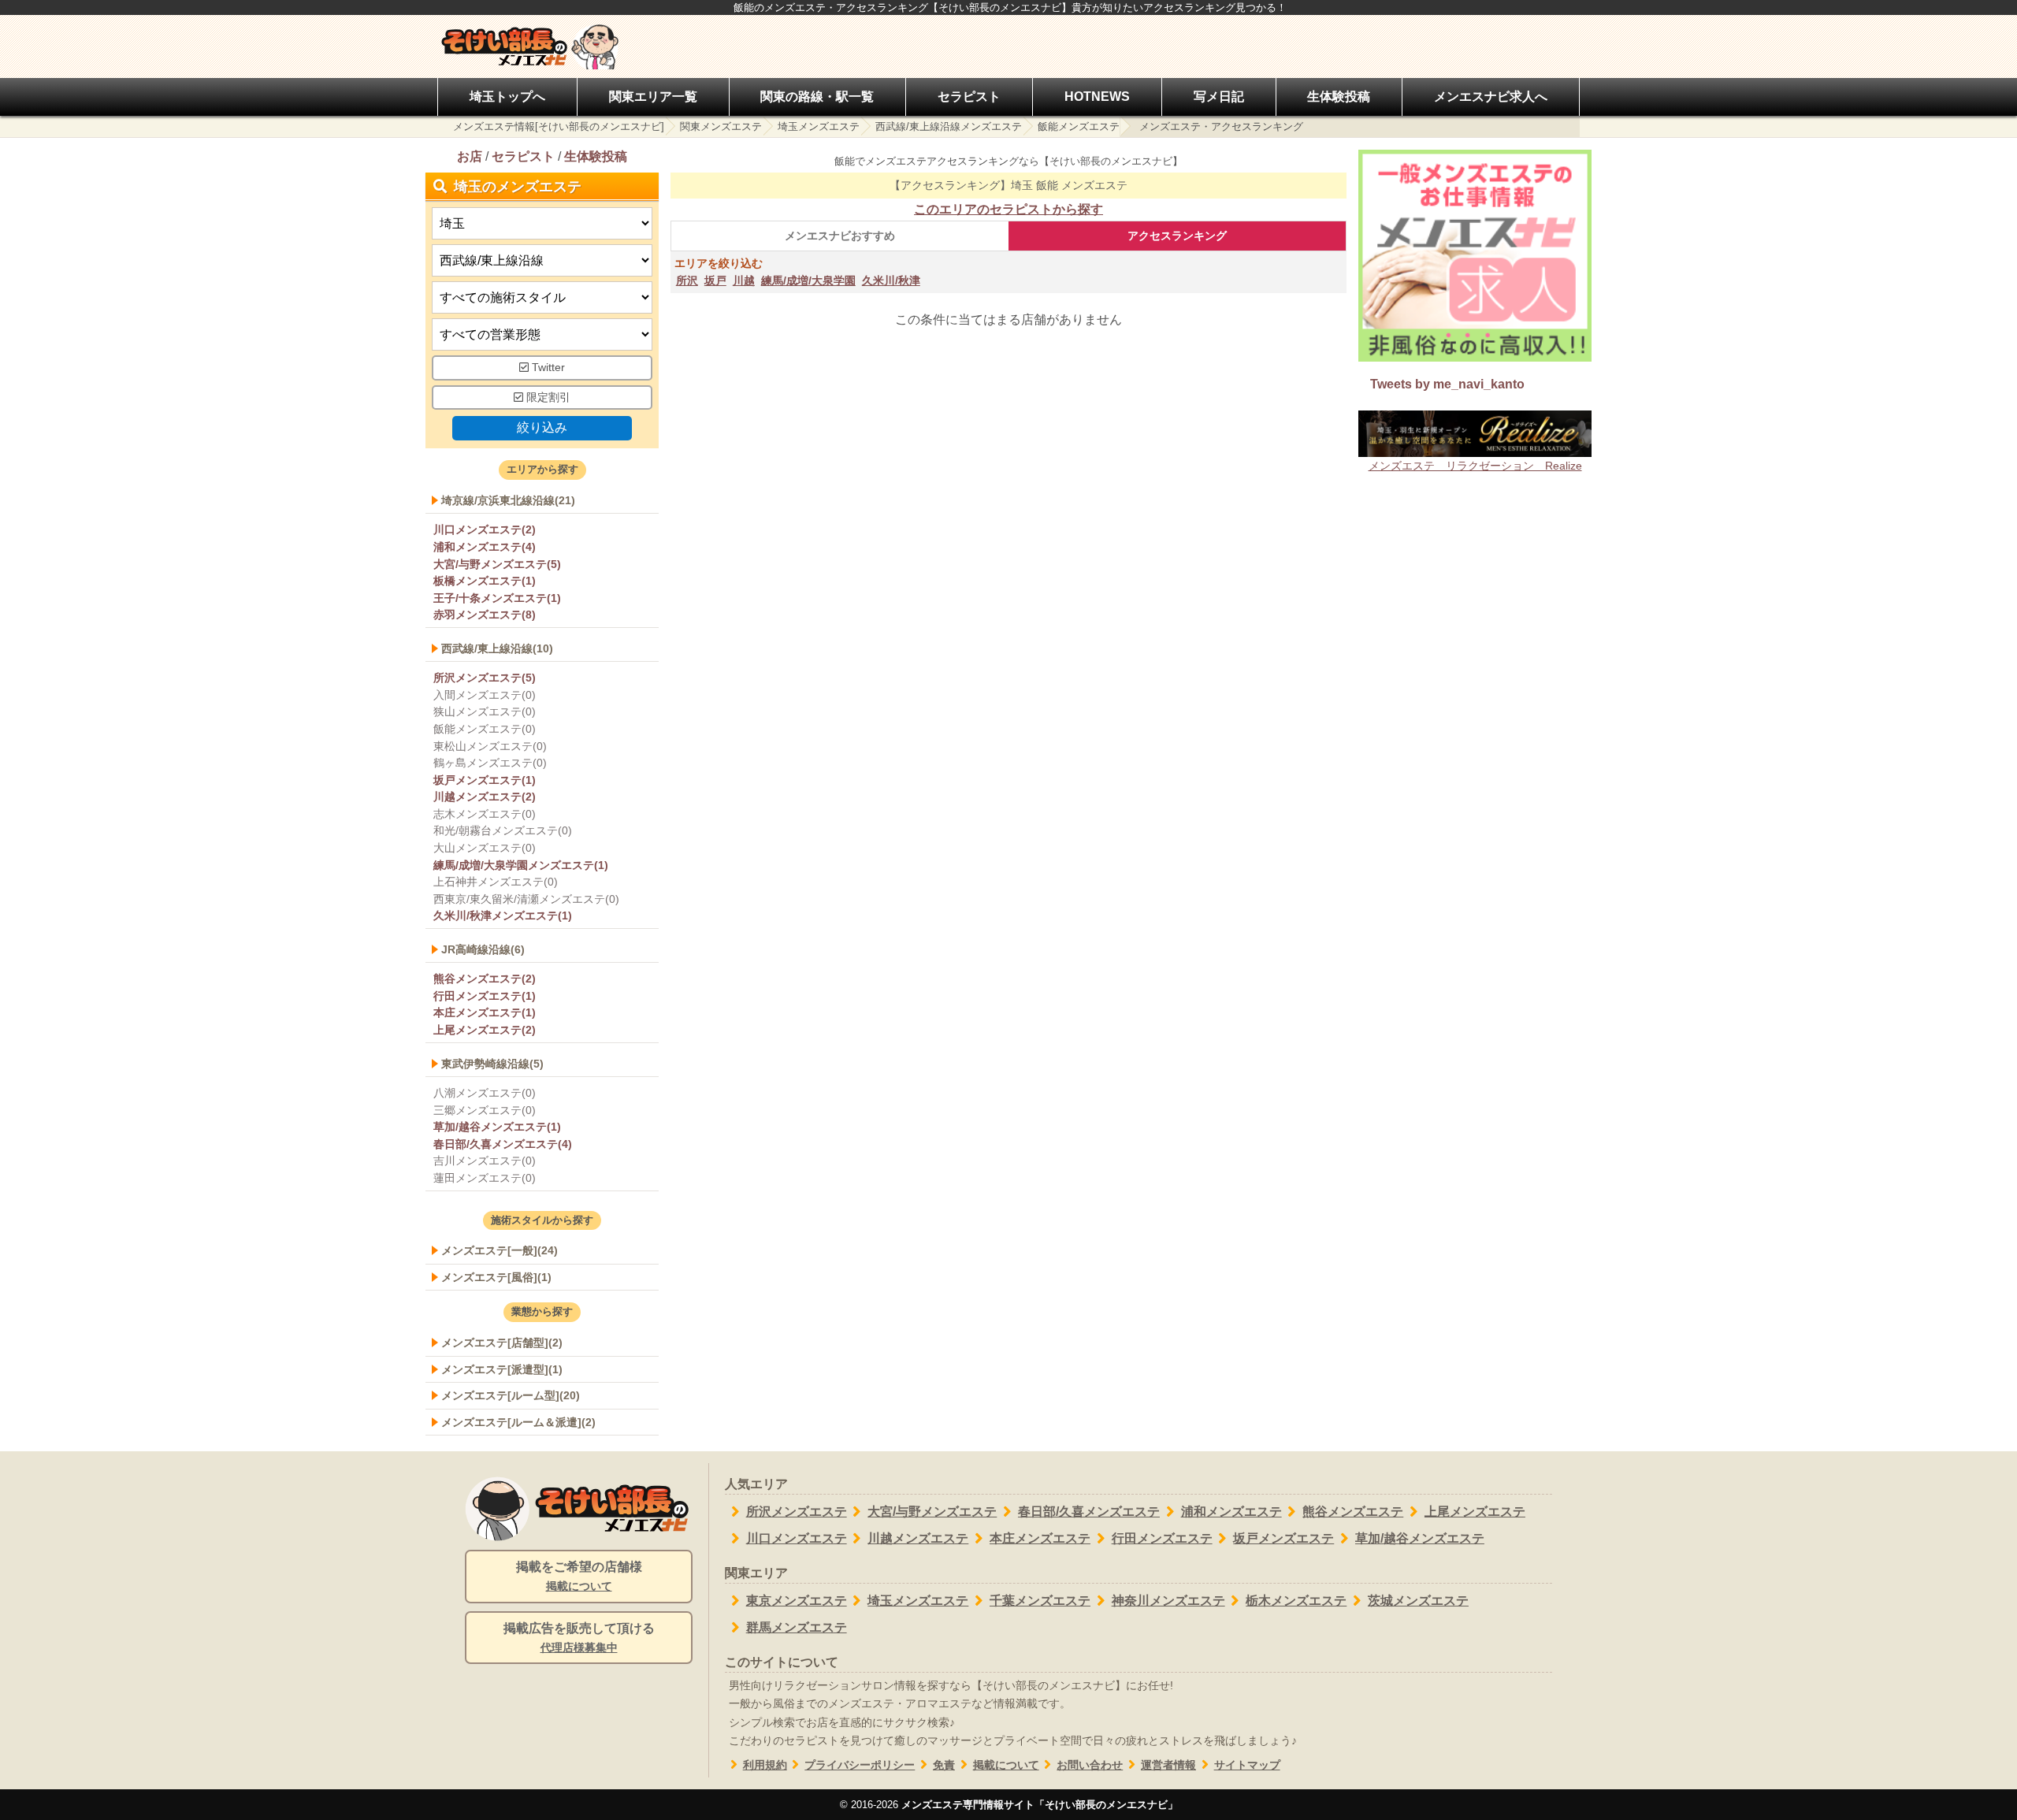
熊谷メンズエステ (1353, 1512)
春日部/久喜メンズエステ (1089, 1512)
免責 (944, 1765)
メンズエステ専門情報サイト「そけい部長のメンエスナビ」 (1040, 1805)
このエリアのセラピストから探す (1008, 209)
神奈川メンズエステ (1168, 1601)
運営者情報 (1168, 1765)
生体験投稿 (1339, 97)
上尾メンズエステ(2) (485, 1030)
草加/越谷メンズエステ (1420, 1538)
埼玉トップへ (507, 97)
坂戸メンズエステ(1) (485, 780)
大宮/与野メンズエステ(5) (497, 564)
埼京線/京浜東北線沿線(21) (508, 500)
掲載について (1006, 1765)
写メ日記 (1219, 97)
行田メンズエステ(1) (485, 996)
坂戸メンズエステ (1283, 1538)
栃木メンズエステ (1296, 1601)
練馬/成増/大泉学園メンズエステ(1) (521, 865)
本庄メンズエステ (1040, 1538)
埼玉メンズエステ (819, 126)
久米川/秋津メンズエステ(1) (503, 916)
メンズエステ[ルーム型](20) (511, 1395)
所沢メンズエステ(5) (485, 678)
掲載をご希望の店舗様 (579, 1576)
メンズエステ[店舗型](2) (502, 1343)
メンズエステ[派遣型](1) (502, 1369)
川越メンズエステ (918, 1538)
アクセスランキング (1177, 236)
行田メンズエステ (1162, 1538)
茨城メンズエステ (1418, 1601)
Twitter (547, 368)
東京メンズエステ (797, 1601)
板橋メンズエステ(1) (485, 581)
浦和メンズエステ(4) (485, 547)
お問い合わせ (1090, 1765)
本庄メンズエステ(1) (485, 1012)
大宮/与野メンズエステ (932, 1512)
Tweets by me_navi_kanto (1447, 384)
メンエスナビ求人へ (1491, 97)
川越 (744, 280)
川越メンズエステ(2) (485, 797)
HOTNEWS (1097, 97)
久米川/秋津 (891, 280)
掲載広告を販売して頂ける (579, 1638)
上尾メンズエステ (1475, 1512)
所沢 (687, 280)
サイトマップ (1247, 1765)
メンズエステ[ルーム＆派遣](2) (518, 1422)
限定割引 (547, 397)
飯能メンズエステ (1079, 126)
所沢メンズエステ (797, 1512)
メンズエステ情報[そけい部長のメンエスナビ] (559, 126)
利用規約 (765, 1765)
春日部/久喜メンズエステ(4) (503, 1144)
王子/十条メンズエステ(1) (497, 598)
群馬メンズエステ (797, 1627)
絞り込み (542, 427)
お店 (470, 156)
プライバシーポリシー (860, 1765)
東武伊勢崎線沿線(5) (492, 1064)
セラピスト (969, 97)
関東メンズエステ (721, 126)
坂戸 (715, 280)
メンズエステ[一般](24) (500, 1250)
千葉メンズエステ (1040, 1601)
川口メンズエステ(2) (485, 529)
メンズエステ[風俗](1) (496, 1277)
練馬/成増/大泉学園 (808, 280)
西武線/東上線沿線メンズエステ (949, 126)
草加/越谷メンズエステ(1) (497, 1127)
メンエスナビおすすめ (840, 236)
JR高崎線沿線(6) (483, 949)
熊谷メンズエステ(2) (485, 979)
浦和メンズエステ (1231, 1512)
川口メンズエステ (797, 1538)
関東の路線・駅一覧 (817, 97)
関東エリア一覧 (653, 97)
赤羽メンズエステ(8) (485, 615)
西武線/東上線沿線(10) (497, 648)
